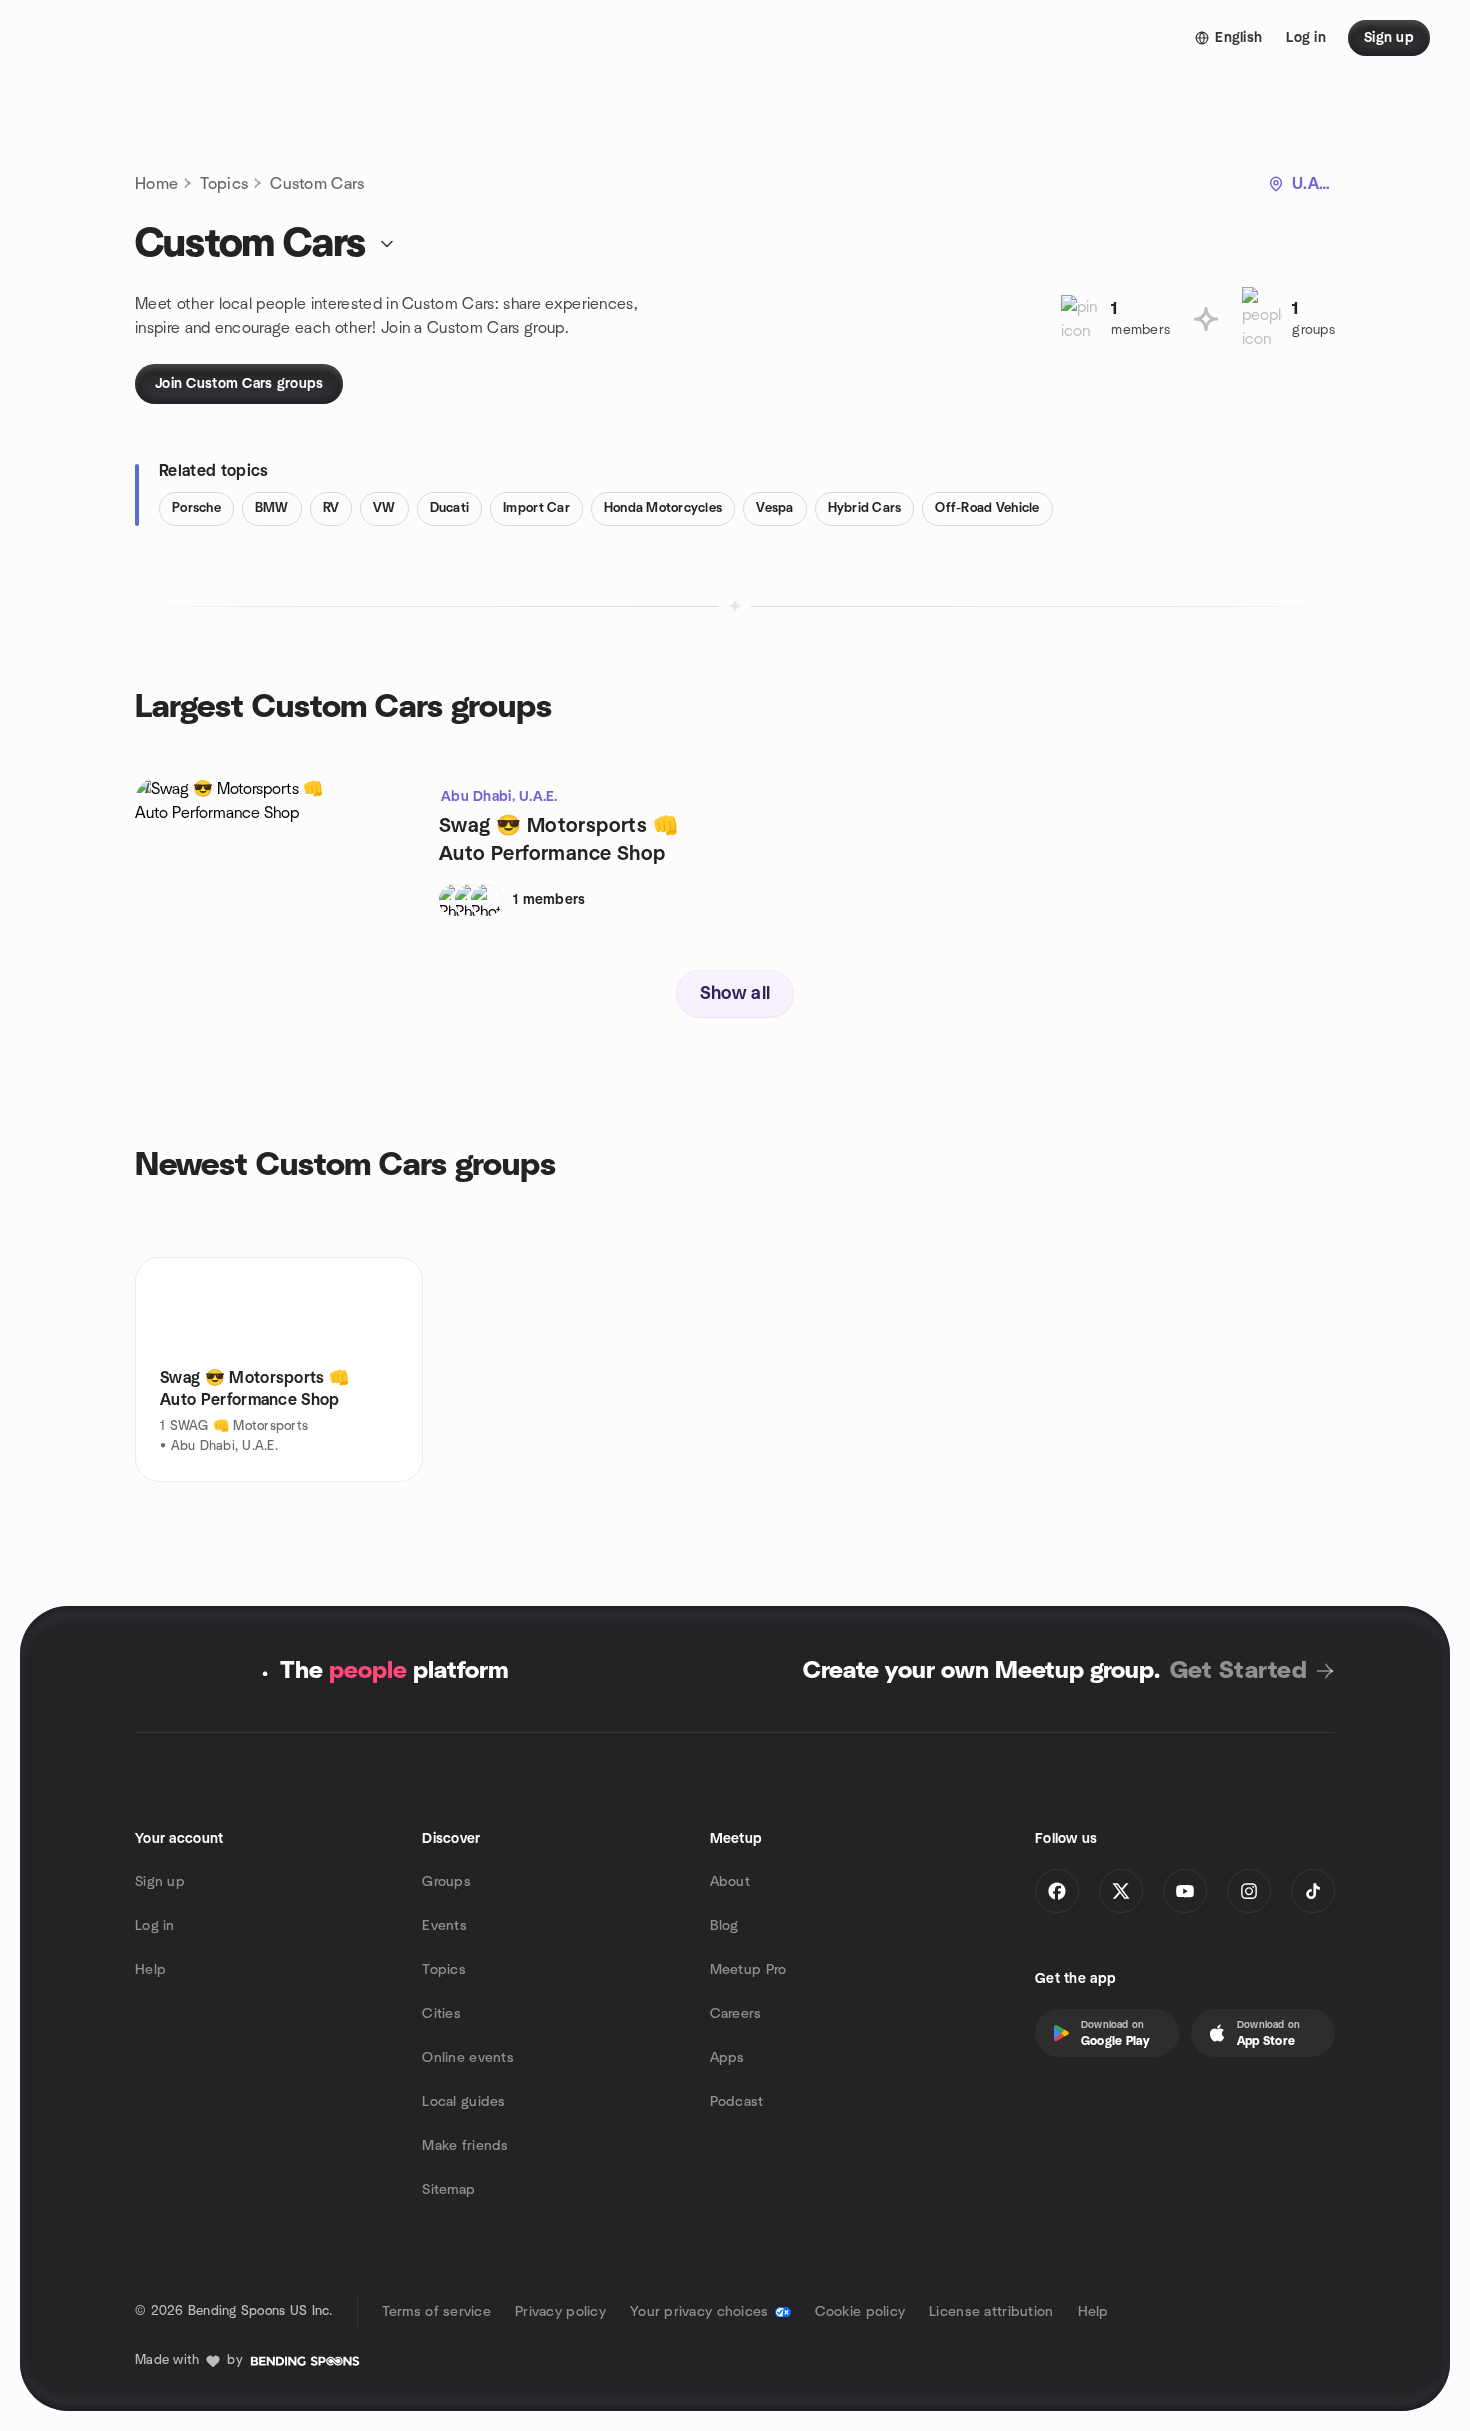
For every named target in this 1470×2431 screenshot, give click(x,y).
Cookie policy (860, 2312)
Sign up (160, 1882)
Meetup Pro (748, 1970)
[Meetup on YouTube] (1185, 1891)
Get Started (1238, 1671)
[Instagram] (1249, 1891)
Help (150, 1970)
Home (156, 184)
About (730, 1882)
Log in (155, 1926)
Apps (727, 2058)
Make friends (465, 2146)
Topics (224, 184)
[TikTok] (1313, 1891)
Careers (736, 2014)
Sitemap (448, 2190)
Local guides (463, 2102)
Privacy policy (560, 2312)
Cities (441, 2014)
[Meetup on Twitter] (1121, 1891)
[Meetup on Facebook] (1057, 1891)
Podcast (737, 2102)
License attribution (991, 2312)
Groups (446, 1882)
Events (444, 1926)
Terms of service (436, 2312)
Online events (468, 2058)
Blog (724, 1926)
